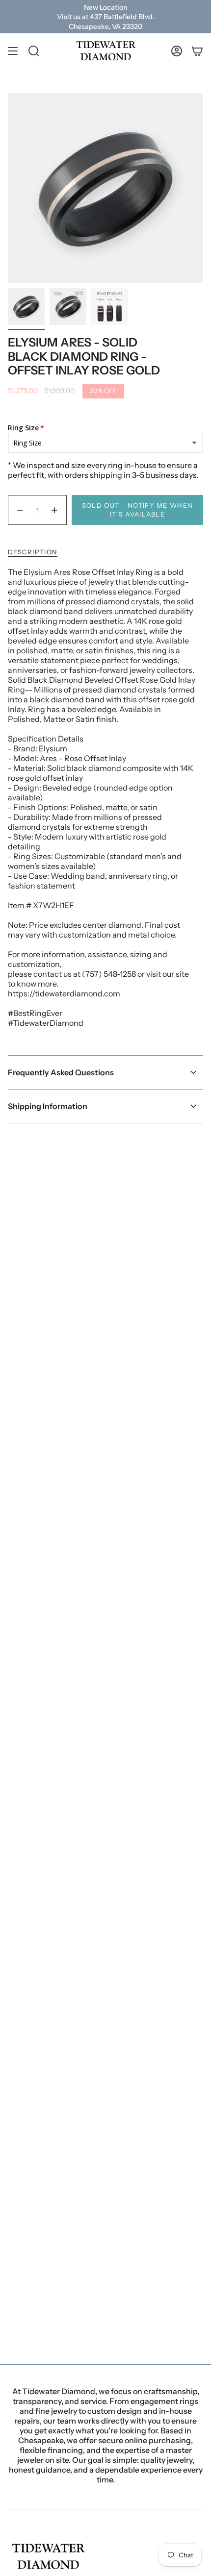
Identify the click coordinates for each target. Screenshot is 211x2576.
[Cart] (197, 51)
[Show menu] (13, 51)
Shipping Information (48, 1106)
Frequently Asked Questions (61, 1072)
